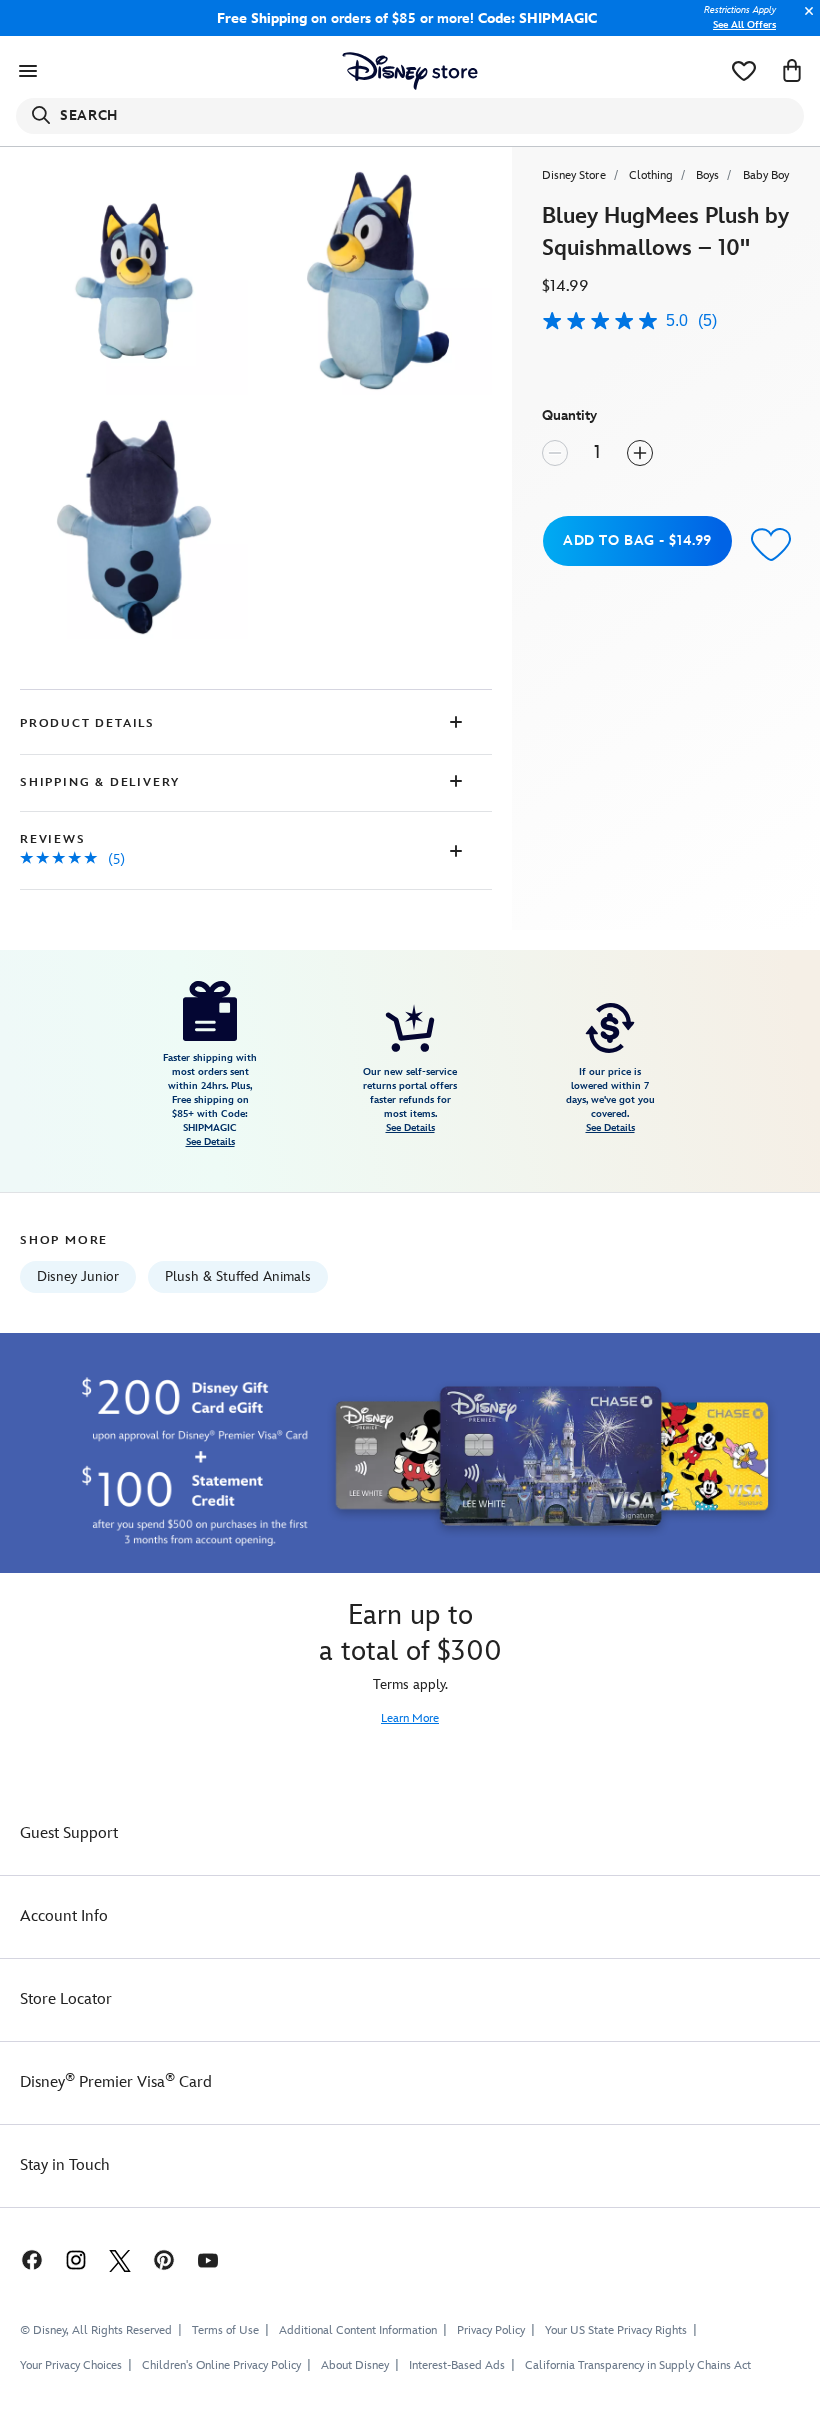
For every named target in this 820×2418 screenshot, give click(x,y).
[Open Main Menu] (28, 71)
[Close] (804, 21)
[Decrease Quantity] (555, 453)
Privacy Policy (491, 2330)
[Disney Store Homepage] (410, 71)
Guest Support (69, 1833)
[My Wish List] (744, 71)
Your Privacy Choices (71, 2366)
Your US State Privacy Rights (616, 2330)
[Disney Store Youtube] (208, 2259)
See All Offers (744, 25)
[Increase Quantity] (640, 453)
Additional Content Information (358, 2330)
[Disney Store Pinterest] (164, 2259)
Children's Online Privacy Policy (221, 2365)
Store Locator (66, 1999)
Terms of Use (225, 2330)
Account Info (64, 1916)
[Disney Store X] (120, 2259)
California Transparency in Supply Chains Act (638, 2365)
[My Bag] (792, 71)
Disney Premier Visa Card (116, 2082)
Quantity (569, 415)
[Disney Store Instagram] (76, 2259)
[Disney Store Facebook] (22, 2259)
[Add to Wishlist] (771, 543)
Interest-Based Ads (457, 2365)
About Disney (355, 2365)
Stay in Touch (65, 2165)
